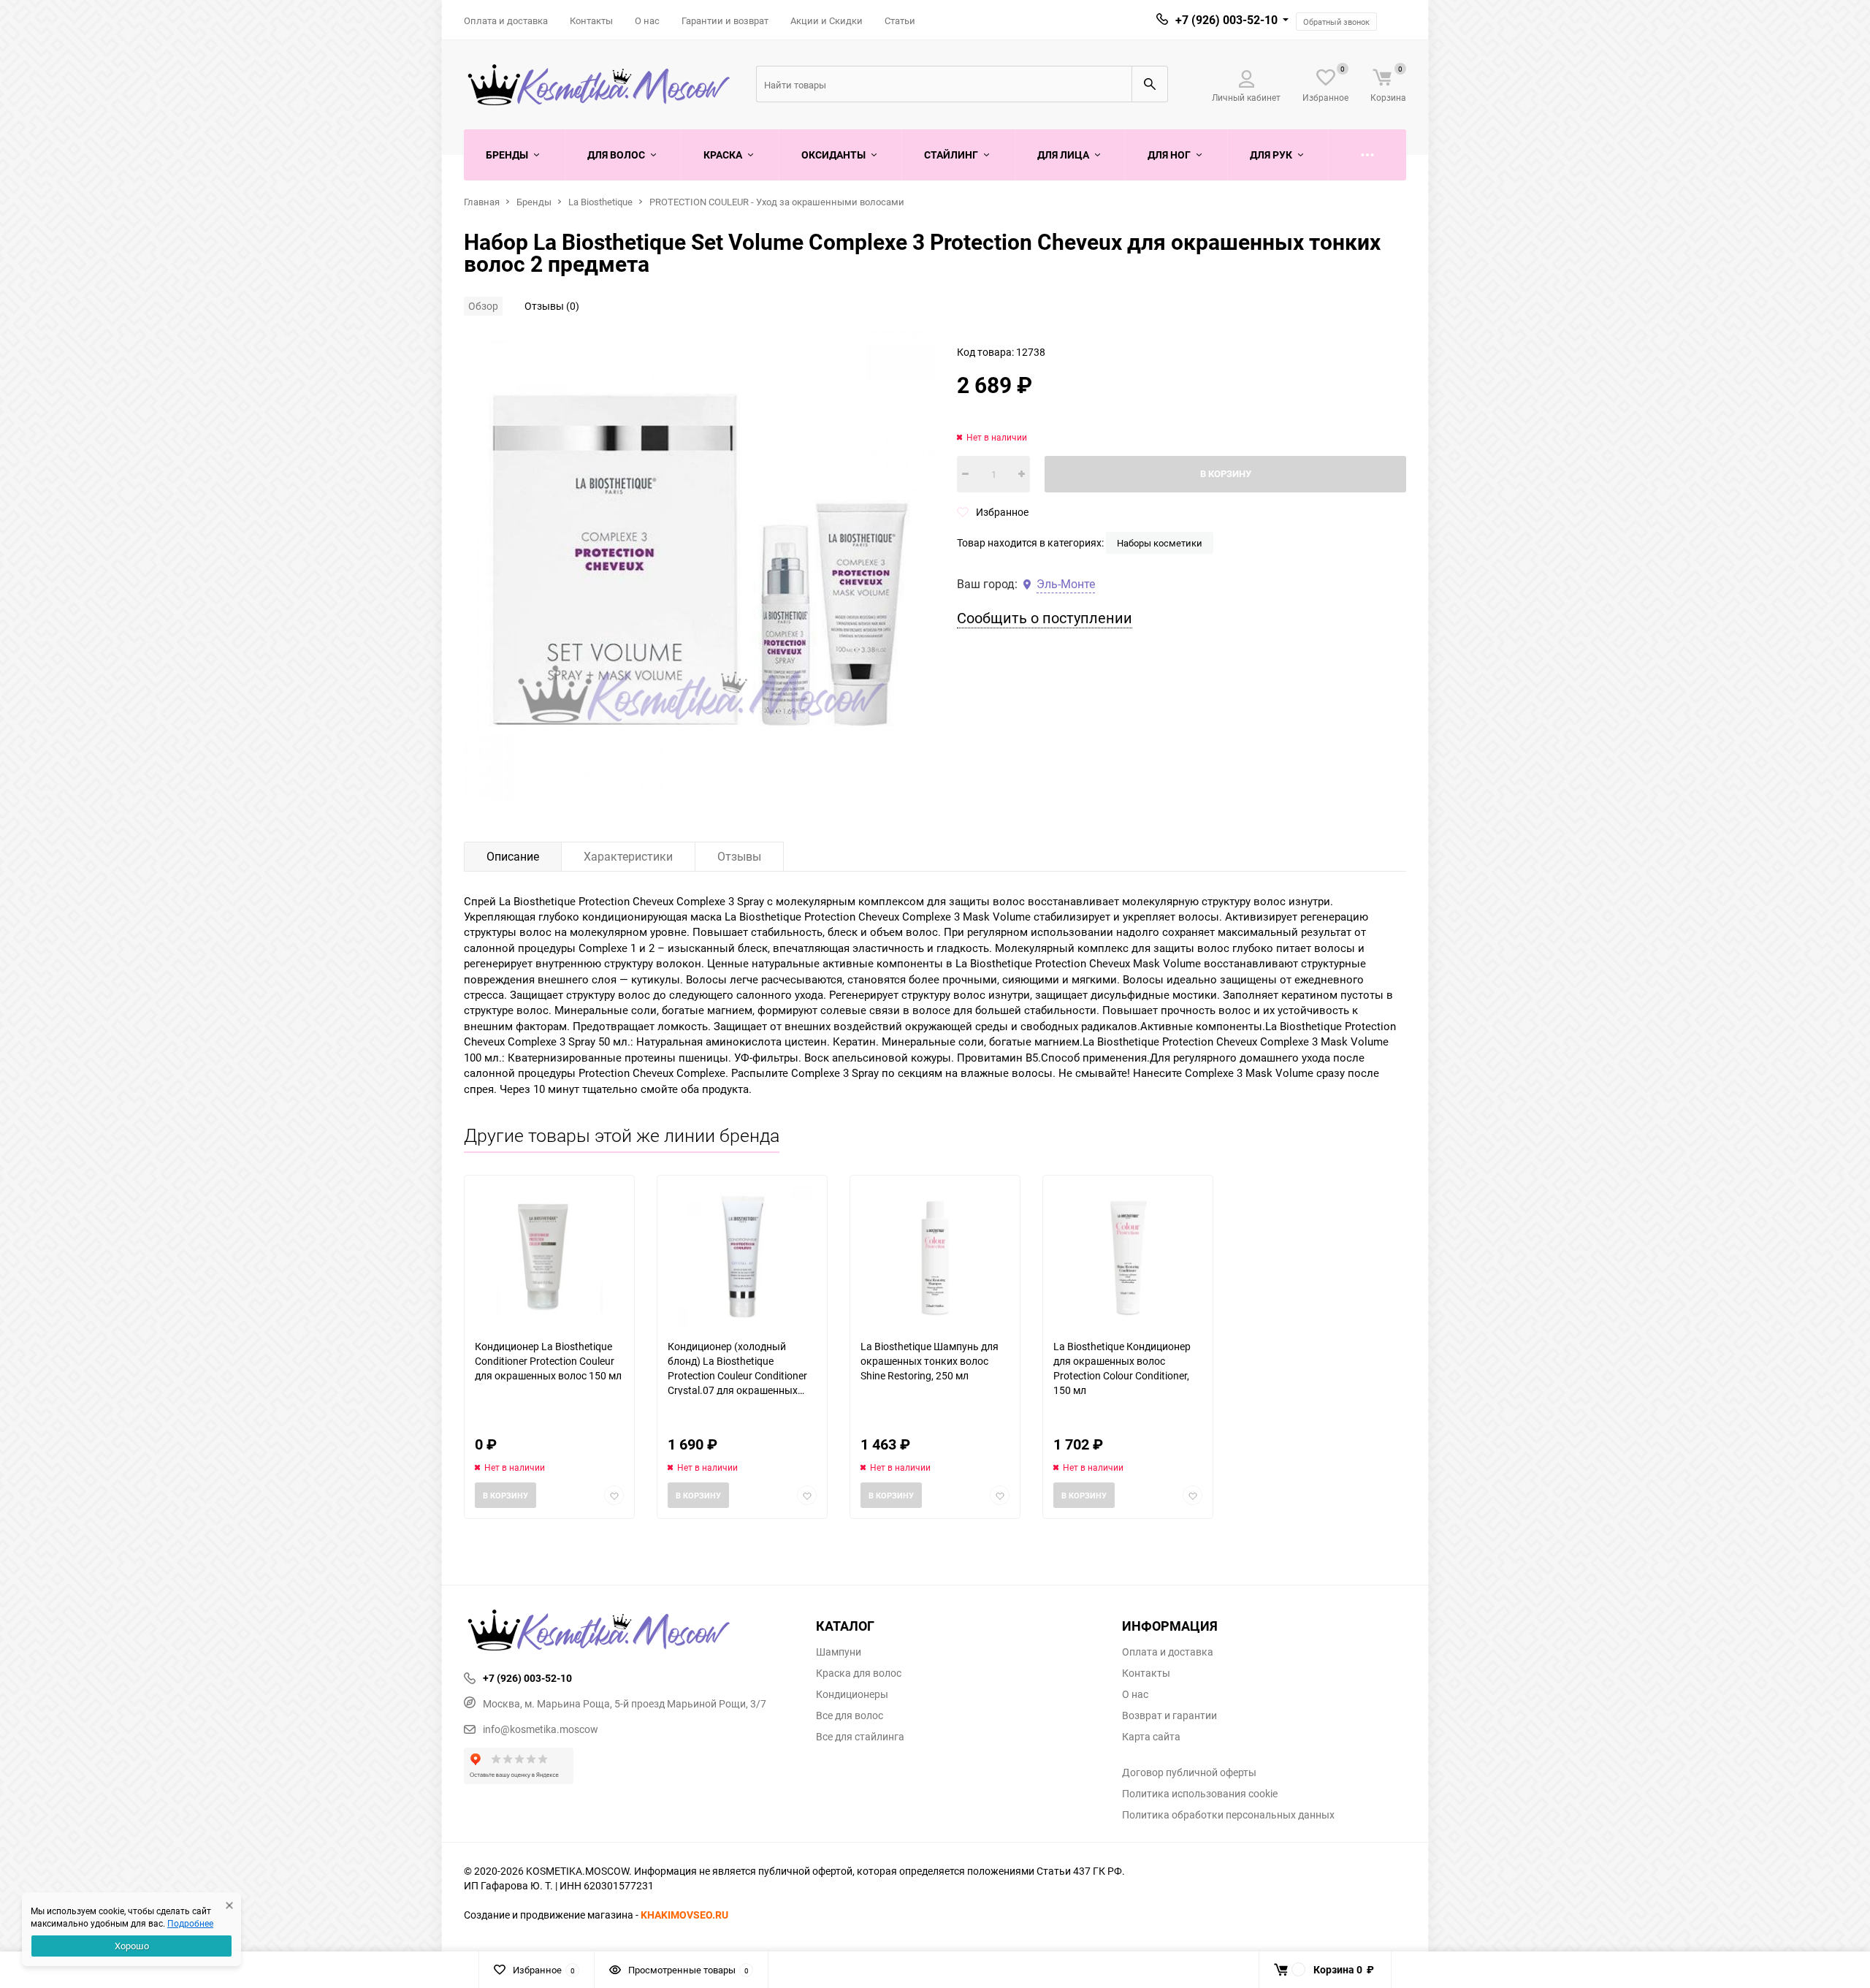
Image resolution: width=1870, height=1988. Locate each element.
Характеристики (628, 856)
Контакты (591, 20)
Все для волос (850, 1715)
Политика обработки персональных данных (1228, 1815)
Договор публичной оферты (1189, 1772)
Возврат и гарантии (1169, 1715)
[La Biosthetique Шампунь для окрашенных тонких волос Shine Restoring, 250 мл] (935, 1257)
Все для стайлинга (860, 1737)
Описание (513, 856)
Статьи (900, 20)
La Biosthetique (600, 202)
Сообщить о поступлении (1045, 618)
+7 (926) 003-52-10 (1226, 20)
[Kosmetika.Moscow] (629, 1631)
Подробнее (190, 1923)
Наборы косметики (1160, 543)
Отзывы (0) (552, 306)
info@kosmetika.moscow (541, 1729)
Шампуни (839, 1652)
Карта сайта (1151, 1737)
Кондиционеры (852, 1694)
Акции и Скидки (827, 20)
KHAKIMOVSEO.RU (684, 1915)
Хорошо (132, 1946)
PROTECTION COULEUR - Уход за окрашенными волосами (777, 202)
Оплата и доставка (506, 20)
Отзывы (739, 856)
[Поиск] (1150, 84)
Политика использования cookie (1200, 1794)
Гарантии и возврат (725, 20)
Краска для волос (859, 1673)
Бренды (534, 202)
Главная (482, 202)
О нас (647, 20)
